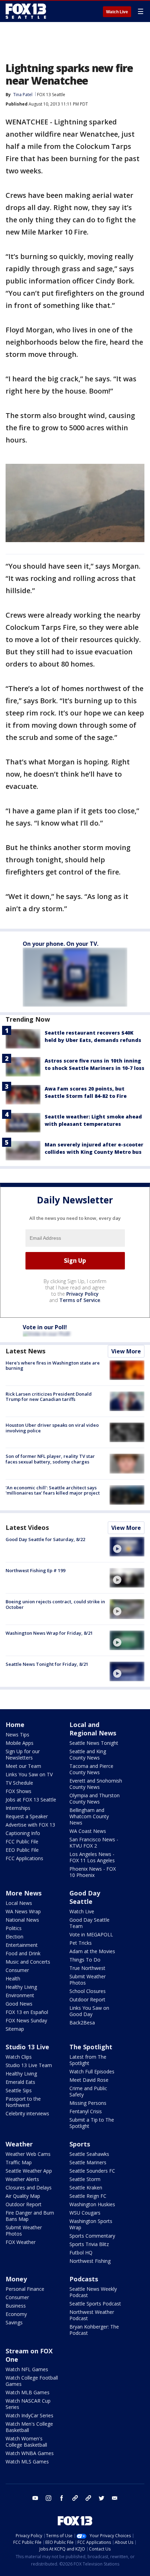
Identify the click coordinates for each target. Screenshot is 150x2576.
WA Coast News (88, 1831)
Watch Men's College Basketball (29, 2427)
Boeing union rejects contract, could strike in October (55, 1604)
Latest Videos (27, 1527)
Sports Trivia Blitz (89, 2244)
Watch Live (117, 12)
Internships (18, 1808)
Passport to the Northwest (23, 2102)
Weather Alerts (22, 2179)
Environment (20, 1995)
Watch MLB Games (28, 2392)
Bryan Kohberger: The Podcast (94, 2330)
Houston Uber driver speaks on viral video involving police (52, 1428)
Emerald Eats (20, 2082)
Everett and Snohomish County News (96, 1784)
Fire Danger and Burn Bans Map (30, 2216)
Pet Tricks (81, 1943)
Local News (19, 1903)
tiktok (75, 2498)
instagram (48, 2498)
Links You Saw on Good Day (89, 2011)
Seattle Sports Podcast (95, 2304)
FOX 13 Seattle (51, 95)
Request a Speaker (27, 1816)
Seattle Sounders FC (92, 2171)
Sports (80, 2144)
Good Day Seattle (85, 1897)
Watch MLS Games (27, 2462)
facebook (62, 2498)
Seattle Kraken (86, 2188)
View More (126, 1351)
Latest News (25, 1351)
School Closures (88, 1991)
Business (16, 2306)
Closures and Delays (29, 2188)
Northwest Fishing (90, 2261)
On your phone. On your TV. (61, 944)
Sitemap (15, 2029)
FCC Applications (24, 1858)
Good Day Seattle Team (89, 1923)
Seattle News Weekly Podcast (93, 2292)
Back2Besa (82, 2023)
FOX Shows (18, 1791)
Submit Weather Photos (88, 1980)
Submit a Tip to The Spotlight (92, 2123)
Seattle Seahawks (89, 2154)
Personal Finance (25, 2289)
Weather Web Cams (28, 2154)
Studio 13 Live (27, 2047)
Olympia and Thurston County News (95, 1798)
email (115, 2498)
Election (14, 1937)
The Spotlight (91, 2047)
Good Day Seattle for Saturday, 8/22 (45, 1539)
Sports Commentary (92, 2236)
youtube (35, 2498)
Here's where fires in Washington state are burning (53, 1366)
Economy (16, 2314)
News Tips (17, 1735)
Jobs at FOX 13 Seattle (31, 1800)
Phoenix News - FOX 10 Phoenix (93, 1872)
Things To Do (85, 1960)
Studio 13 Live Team (29, 2065)
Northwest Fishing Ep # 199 (35, 1570)
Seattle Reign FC (88, 2196)
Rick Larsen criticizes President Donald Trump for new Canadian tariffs (49, 1397)
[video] (127, 1547)
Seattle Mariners (88, 2162)
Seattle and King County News (88, 1754)
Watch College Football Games (32, 2381)
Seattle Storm (85, 2179)
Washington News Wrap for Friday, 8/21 (49, 1633)
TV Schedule (19, 1783)
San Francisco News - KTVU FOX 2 (94, 1843)
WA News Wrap (23, 1911)
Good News (19, 2004)
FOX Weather (21, 2242)
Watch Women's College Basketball (26, 2442)
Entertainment (22, 1945)
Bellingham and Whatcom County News (89, 1816)
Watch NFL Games (27, 2369)
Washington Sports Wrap (91, 2224)
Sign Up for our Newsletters (23, 1754)
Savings (14, 2322)
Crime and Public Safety (88, 2091)
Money (16, 2279)
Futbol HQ (81, 2253)
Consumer (17, 1970)
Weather (19, 2144)
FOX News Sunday (26, 2020)
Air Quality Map (23, 2196)
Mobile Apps (20, 1743)
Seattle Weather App (29, 2171)
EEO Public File (22, 1850)
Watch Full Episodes (92, 2071)
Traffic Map (19, 2162)
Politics (14, 1928)
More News (24, 1893)
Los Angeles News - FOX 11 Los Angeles (92, 1857)
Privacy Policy (82, 1294)
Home (15, 1725)
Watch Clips (19, 2057)
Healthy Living (21, 1987)
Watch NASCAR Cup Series (28, 2404)
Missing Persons (88, 2103)
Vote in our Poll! (45, 1327)
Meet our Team (23, 1766)
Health (13, 1978)
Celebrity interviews (27, 2113)
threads (88, 2498)
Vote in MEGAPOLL (91, 1934)
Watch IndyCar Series (29, 2415)
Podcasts (84, 2279)
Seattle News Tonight (94, 1743)
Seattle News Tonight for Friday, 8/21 (47, 1664)
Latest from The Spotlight (88, 2060)
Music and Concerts (28, 1962)
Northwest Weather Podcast (92, 2315)
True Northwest (87, 1968)
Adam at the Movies (92, 1951)
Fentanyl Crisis (86, 2111)
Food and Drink (23, 1953)
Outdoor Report (87, 1999)
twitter (102, 2498)
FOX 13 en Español (27, 2012)
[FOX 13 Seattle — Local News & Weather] (26, 11)
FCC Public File (22, 1841)
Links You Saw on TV (29, 1774)
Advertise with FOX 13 (30, 1825)
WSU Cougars (85, 2213)
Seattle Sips (19, 2090)
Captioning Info (23, 1833)
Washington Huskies (92, 2204)
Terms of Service (80, 1300)
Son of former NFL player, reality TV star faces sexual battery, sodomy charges (50, 1459)
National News (22, 1920)
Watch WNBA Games (30, 2453)
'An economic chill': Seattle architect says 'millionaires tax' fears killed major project (53, 1490)
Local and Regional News (93, 1729)
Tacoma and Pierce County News (91, 1769)
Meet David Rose (89, 2080)
